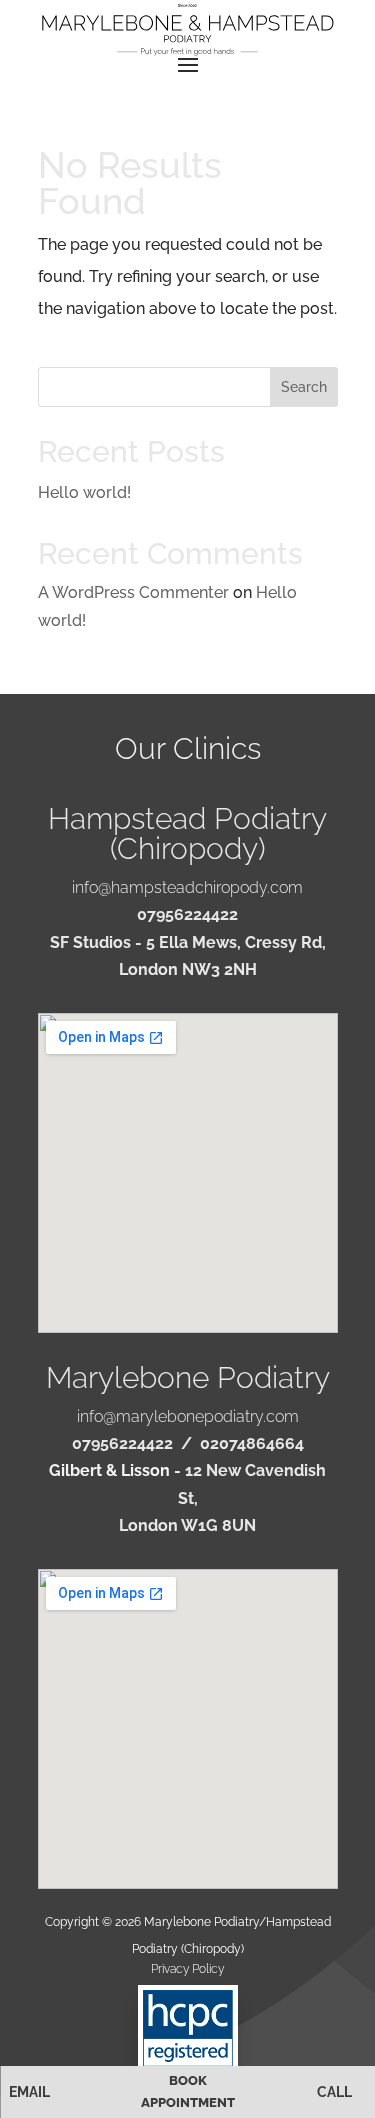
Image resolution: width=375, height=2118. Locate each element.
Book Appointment (188, 2091)
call (334, 2092)
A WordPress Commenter (133, 592)
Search (304, 387)
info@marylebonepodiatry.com (188, 1416)
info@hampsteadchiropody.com (187, 887)
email (29, 2092)
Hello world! (84, 492)
